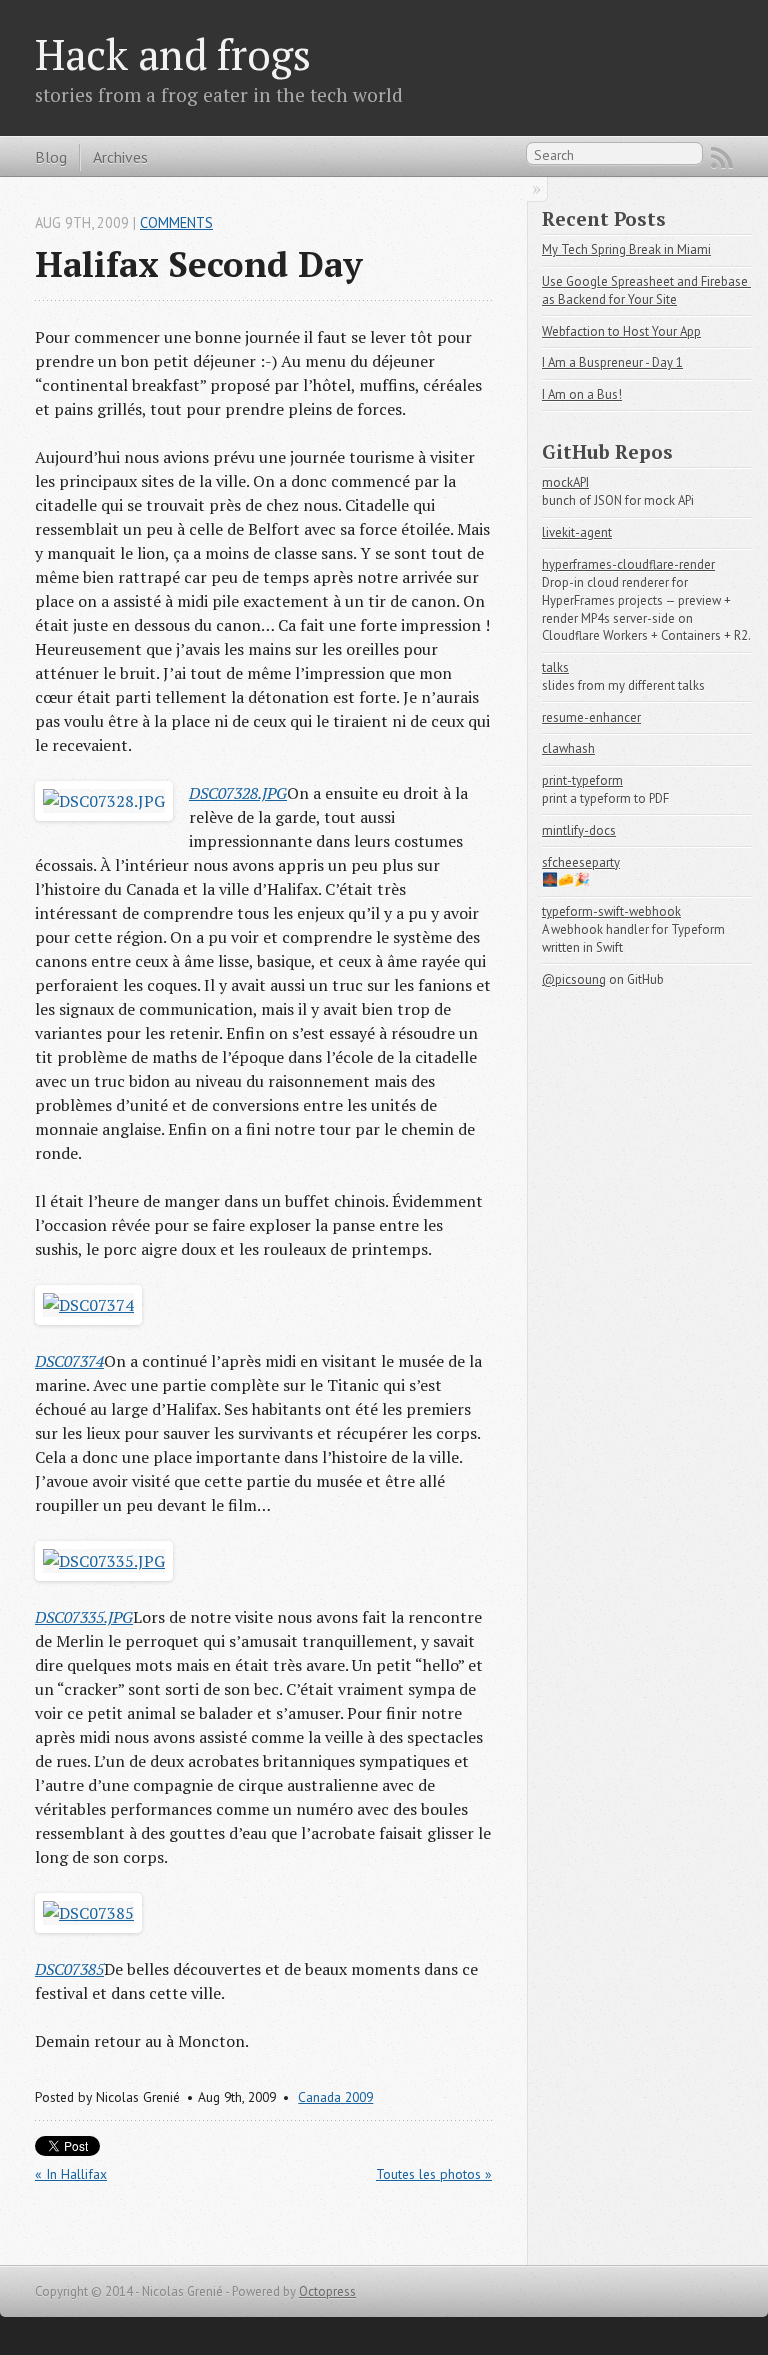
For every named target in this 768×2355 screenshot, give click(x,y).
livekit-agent (577, 532)
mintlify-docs (579, 830)
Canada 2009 (335, 2097)
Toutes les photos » (434, 2174)
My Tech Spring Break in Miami (626, 249)
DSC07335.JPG (84, 1617)
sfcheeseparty (581, 862)
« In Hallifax (71, 2174)
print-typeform (582, 780)
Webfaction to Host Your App (621, 331)
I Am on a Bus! (582, 394)
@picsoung (574, 979)
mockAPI (565, 482)
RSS (722, 158)
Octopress (327, 2291)
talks (555, 667)
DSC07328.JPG (238, 793)
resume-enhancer (591, 717)
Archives (120, 157)
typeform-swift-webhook (611, 911)
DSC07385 (69, 1969)
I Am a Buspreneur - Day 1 (612, 362)
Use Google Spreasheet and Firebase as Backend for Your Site (646, 290)
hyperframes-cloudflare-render (628, 564)
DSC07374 (69, 1361)
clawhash (568, 748)
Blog (51, 157)
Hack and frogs (173, 54)
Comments (176, 222)
